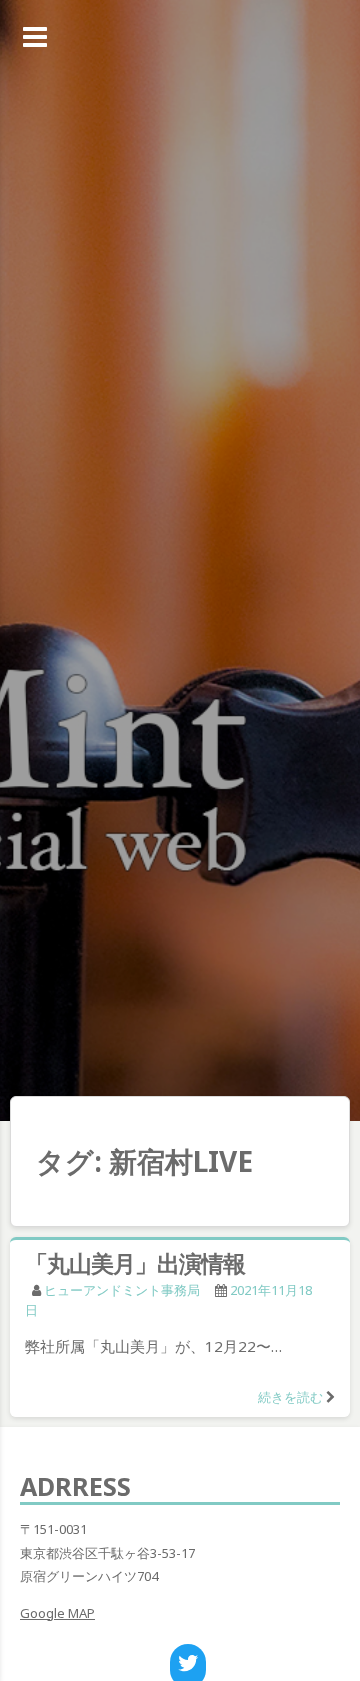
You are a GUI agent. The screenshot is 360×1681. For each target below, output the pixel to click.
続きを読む (290, 1397)
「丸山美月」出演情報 (135, 1263)
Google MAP (57, 1613)
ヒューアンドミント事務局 (122, 1290)
